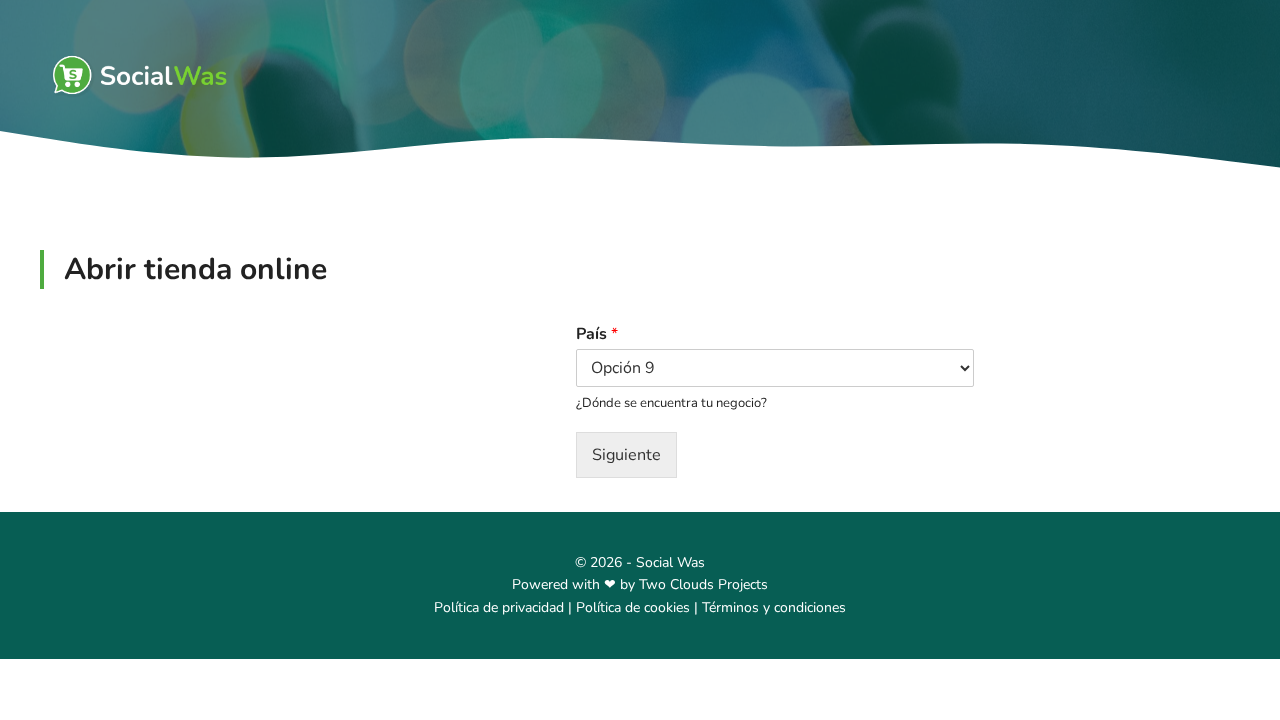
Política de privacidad (499, 607)
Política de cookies (633, 607)
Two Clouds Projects (703, 584)
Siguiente (626, 455)
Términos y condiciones (774, 607)
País (597, 334)
